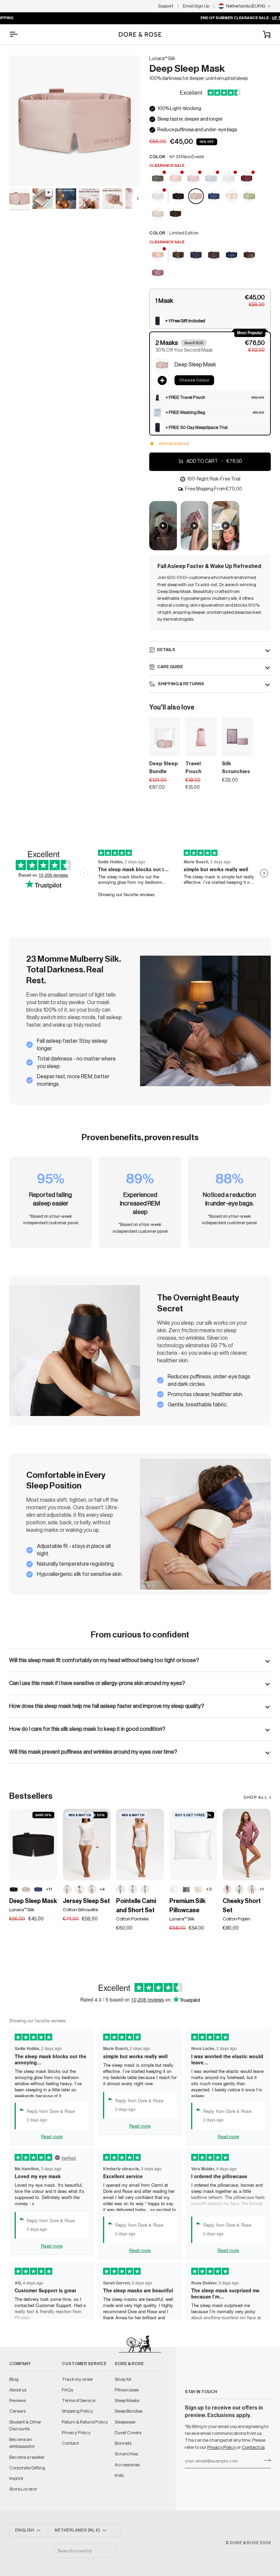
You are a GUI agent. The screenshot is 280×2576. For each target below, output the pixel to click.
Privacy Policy (222, 2447)
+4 (102, 1889)
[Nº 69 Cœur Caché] (67, 1889)
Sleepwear (125, 2422)
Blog (14, 2379)
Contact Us (253, 2447)
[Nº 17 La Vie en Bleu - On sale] (211, 179)
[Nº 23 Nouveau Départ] (174, 1889)
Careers (17, 2411)
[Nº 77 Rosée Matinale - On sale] (194, 179)
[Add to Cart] (207, 749)
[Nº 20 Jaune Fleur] (145, 1889)
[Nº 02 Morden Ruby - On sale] (176, 179)
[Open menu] (19, 34)
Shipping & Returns (181, 684)
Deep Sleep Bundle (164, 768)
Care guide (170, 667)
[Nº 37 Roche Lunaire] (186, 1889)
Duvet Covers (128, 2433)
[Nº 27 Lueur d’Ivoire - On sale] (158, 197)
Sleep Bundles (129, 2411)
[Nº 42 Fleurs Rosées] (133, 1889)
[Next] (129, 121)
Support (166, 6)
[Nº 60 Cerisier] (121, 1889)
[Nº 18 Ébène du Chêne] (179, 197)
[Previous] (20, 121)
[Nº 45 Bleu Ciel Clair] (239, 1889)
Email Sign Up (196, 6)
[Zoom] (22, 173)
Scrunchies (126, 2454)
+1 (262, 1889)
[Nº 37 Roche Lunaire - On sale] (158, 179)
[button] (210, 301)
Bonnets (123, 2443)
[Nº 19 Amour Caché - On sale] (158, 255)
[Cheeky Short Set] (247, 1845)
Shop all (255, 1797)
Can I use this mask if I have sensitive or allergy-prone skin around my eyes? (97, 1683)
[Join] (265, 2460)
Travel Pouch (193, 768)
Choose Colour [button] (194, 380)
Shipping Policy (77, 2411)
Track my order (78, 2379)
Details (166, 650)
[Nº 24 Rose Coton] (92, 1889)
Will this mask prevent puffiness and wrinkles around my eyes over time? (93, 1752)
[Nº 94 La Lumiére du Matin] (232, 197)
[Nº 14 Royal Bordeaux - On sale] (247, 179)
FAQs (67, 2390)
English (25, 2530)
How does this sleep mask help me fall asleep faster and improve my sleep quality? (107, 1706)
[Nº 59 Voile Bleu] (80, 1889)
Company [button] (20, 2364)
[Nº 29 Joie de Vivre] (158, 214)
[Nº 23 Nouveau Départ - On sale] (229, 179)
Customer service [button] (84, 2364)
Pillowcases (127, 2390)
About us (18, 2390)
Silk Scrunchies (236, 768)
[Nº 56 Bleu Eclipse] (232, 255)
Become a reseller (27, 2457)
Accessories (127, 2465)
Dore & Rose (244, 2543)
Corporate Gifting (27, 2468)
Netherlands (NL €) (77, 2530)
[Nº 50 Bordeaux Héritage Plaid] (158, 273)
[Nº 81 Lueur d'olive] (250, 197)
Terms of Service (79, 2400)
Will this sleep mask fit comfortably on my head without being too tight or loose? (104, 1660)
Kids (119, 2475)
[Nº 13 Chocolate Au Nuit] (176, 214)
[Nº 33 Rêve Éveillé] (196, 197)
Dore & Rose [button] (129, 2364)
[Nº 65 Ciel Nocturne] (214, 197)
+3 (209, 1889)
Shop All (123, 2379)
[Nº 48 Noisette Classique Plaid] (252, 1889)
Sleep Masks (127, 2400)
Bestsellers (31, 1796)
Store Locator (23, 2489)
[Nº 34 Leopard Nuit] (179, 255)
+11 (49, 1889)
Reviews (17, 2400)
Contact (70, 2443)
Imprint (16, 2478)
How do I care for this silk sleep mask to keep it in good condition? (87, 1729)
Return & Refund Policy (85, 2422)
